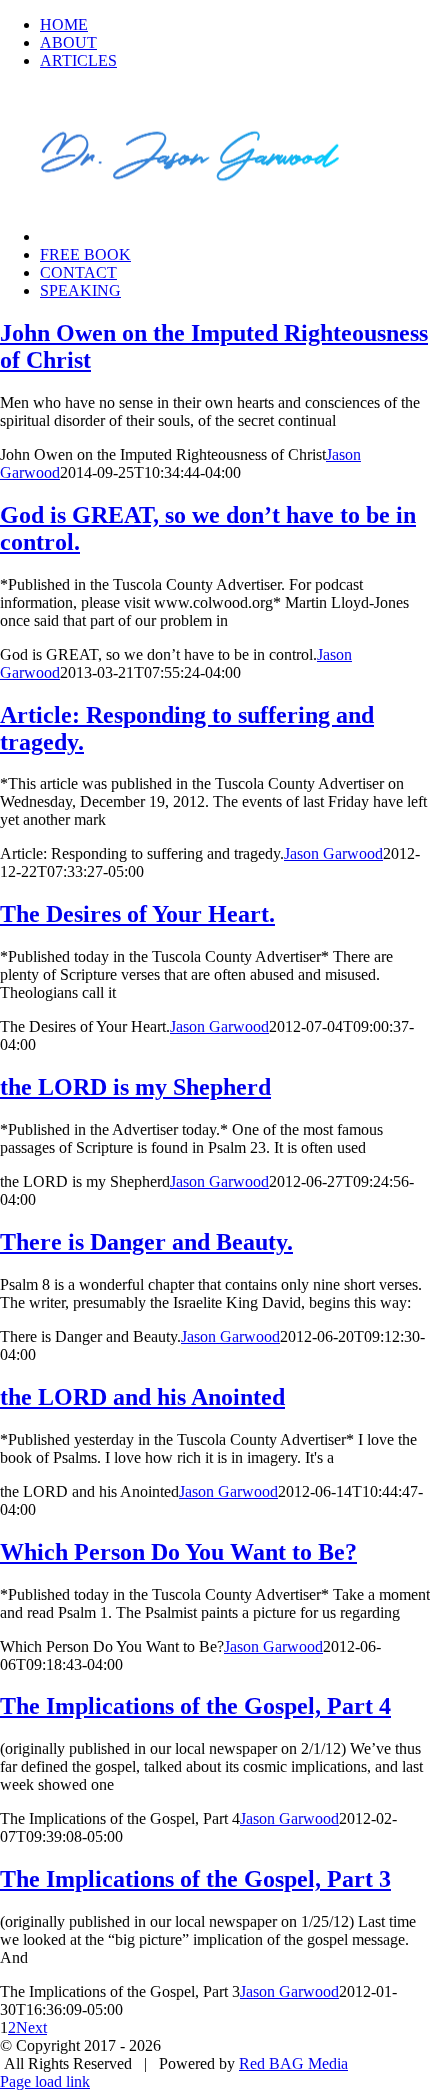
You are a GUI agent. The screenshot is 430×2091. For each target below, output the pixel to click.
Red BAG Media (293, 2063)
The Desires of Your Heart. (137, 914)
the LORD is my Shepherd (135, 1087)
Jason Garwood (333, 853)
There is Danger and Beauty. (146, 1242)
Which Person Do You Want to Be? (178, 1552)
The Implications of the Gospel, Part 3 (195, 1879)
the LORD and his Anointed (142, 1397)
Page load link (45, 2081)
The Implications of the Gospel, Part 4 (195, 1706)
